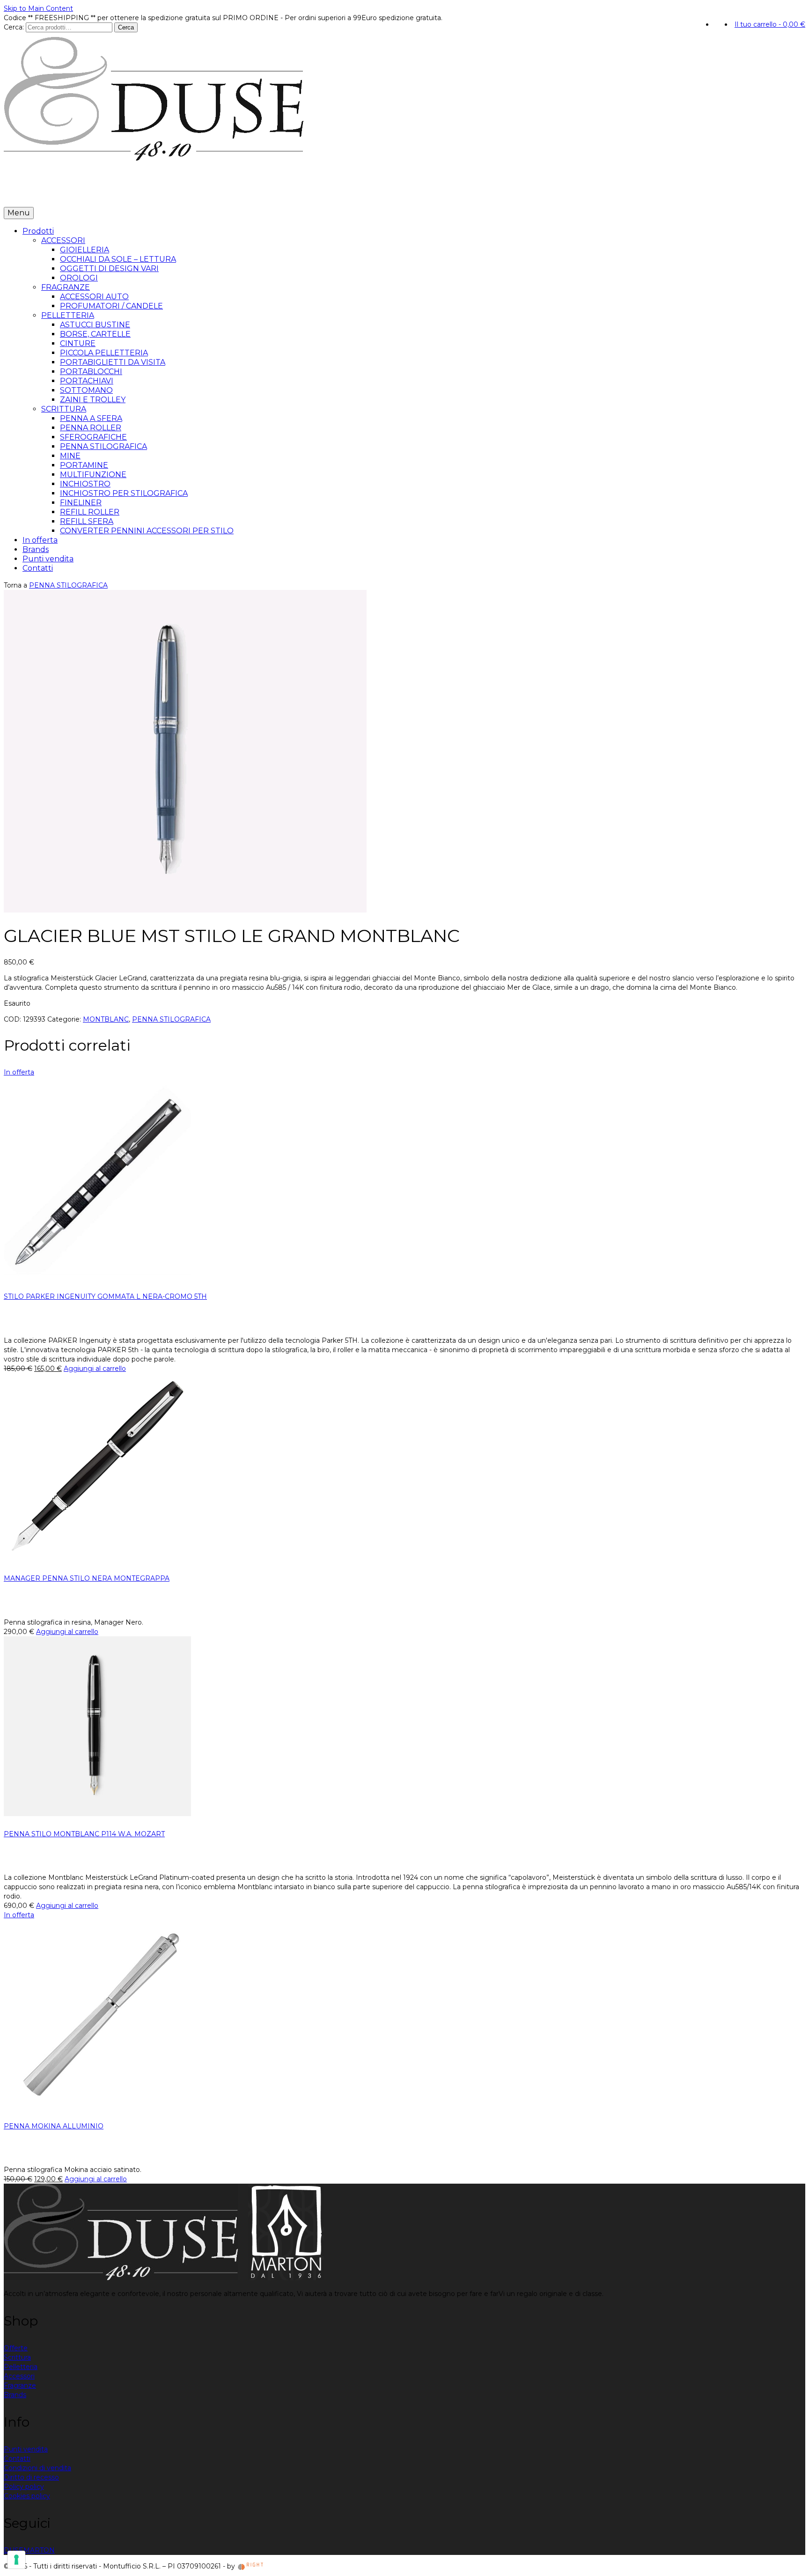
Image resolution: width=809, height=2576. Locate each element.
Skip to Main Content (38, 8)
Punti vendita (147, 193)
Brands (104, 193)
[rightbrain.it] (251, 2566)
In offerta (68, 193)
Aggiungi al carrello (95, 1369)
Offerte (16, 2348)
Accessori (19, 2376)
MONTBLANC (106, 1019)
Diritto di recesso (31, 2477)
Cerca (126, 27)
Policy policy (24, 2487)
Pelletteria (21, 2367)
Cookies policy (27, 2496)
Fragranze (20, 2385)
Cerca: (14, 27)
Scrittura (17, 2357)
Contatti (191, 193)
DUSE (14, 2550)
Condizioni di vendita (37, 2468)
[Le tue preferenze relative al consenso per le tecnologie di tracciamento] (16, 2560)
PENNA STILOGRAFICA (68, 585)
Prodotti (22, 193)
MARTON (39, 2550)
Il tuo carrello (770, 24)
